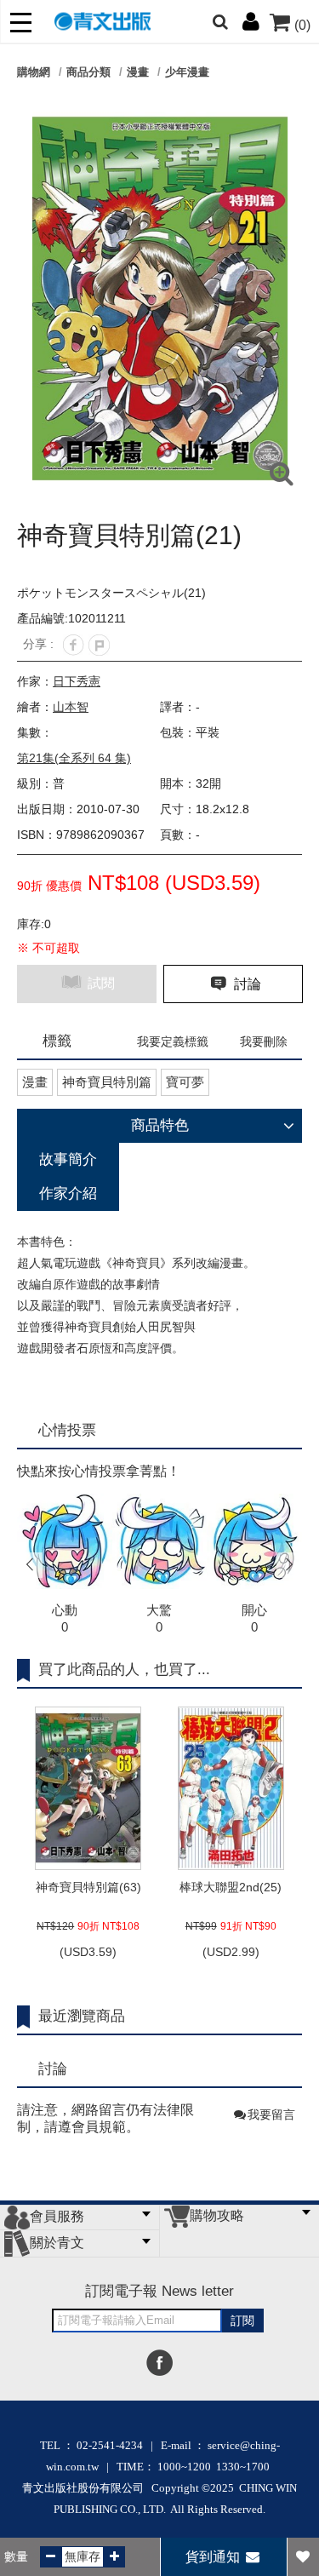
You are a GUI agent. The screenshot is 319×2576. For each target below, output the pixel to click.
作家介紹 (68, 1193)
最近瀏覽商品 (82, 2016)
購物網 (34, 72)
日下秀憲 (77, 681)
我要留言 (271, 2114)
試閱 (100, 983)
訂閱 (242, 2321)
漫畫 (138, 72)
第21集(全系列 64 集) (74, 758)
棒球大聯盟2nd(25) (231, 1887)
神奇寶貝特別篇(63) (88, 1887)
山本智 (71, 707)
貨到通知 (214, 2557)
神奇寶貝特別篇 (107, 1082)
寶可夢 (185, 1082)
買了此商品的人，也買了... (124, 1670)
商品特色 (160, 1125)
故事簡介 (68, 1159)
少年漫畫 (187, 72)
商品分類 (88, 72)
